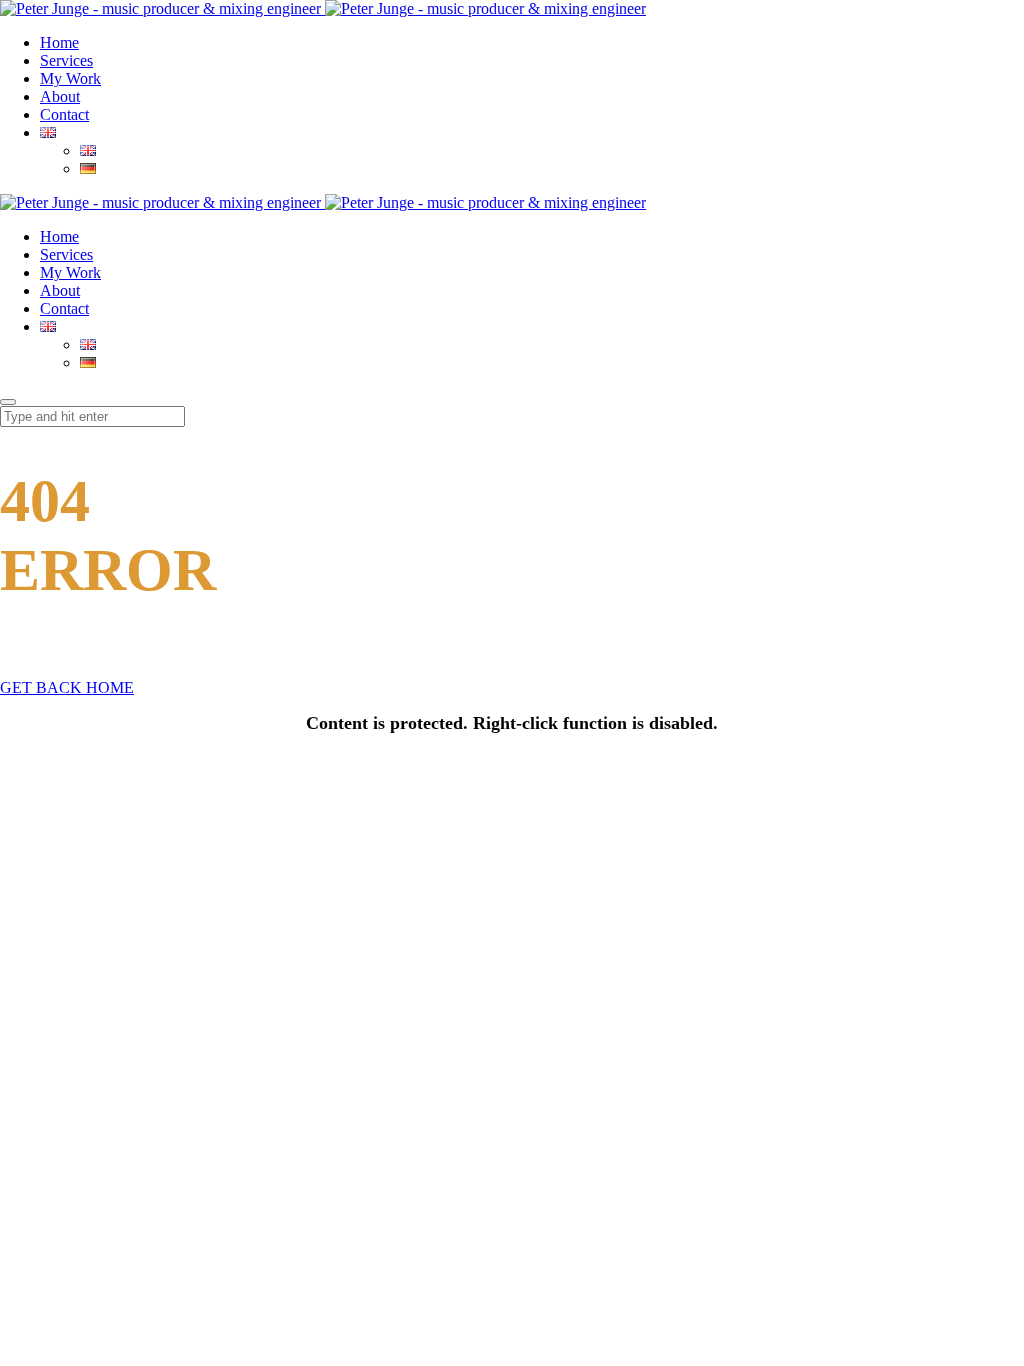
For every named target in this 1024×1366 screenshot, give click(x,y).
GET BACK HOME (67, 687)
